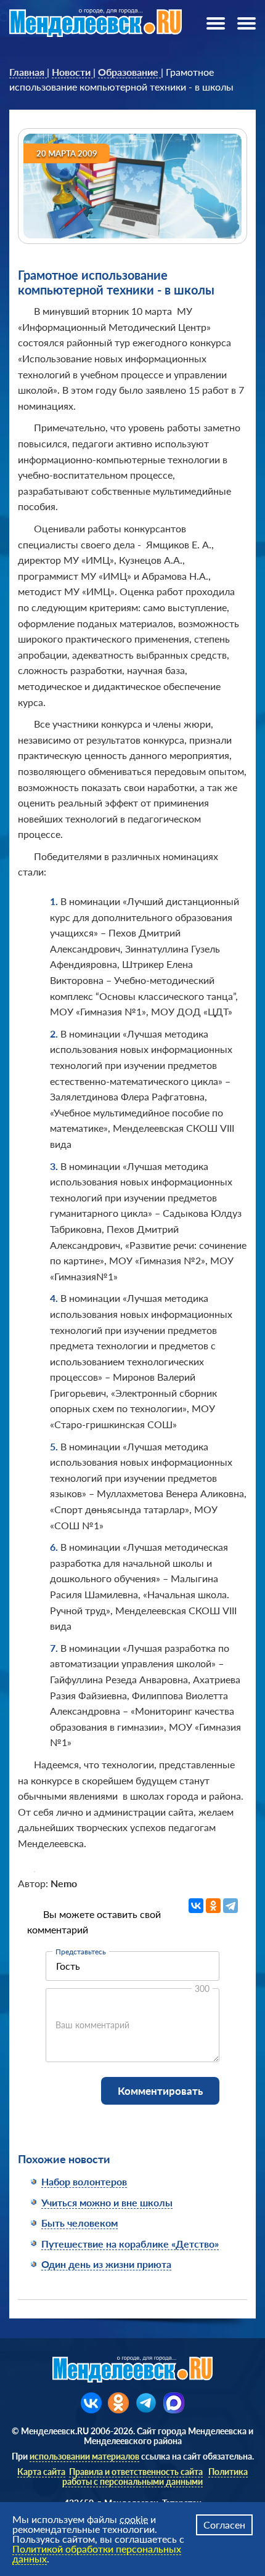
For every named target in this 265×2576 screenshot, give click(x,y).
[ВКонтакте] (196, 1906)
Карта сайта (41, 2472)
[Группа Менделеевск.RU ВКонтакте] (91, 2403)
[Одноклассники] (213, 1906)
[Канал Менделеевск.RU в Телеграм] (146, 2403)
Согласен (224, 2525)
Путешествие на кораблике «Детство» (130, 2244)
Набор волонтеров (84, 2181)
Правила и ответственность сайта (136, 2472)
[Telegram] (230, 1906)
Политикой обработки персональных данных (97, 2554)
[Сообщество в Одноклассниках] (118, 2403)
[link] (28, 72)
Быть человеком (79, 2223)
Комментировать (160, 2091)
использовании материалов (84, 2456)
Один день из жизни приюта (106, 2264)
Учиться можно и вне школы (107, 2202)
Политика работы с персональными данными (155, 2476)
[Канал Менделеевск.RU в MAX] (174, 2403)
